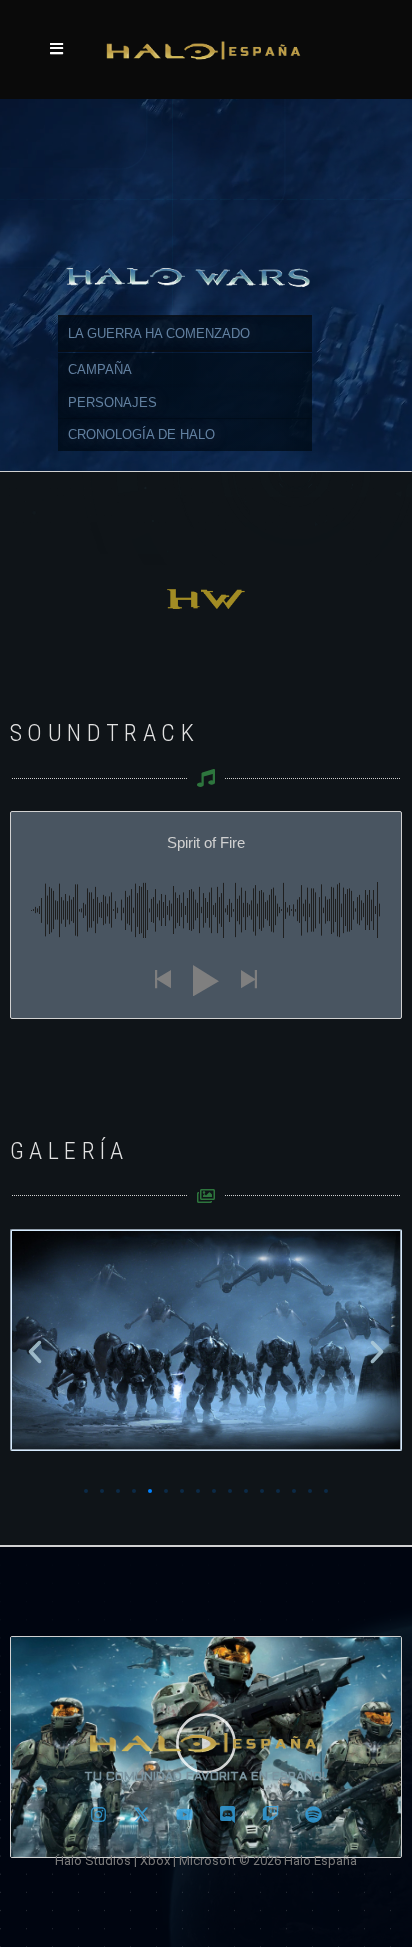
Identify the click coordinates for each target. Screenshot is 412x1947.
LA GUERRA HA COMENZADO (159, 333)
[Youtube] (185, 1814)
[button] (35, 1352)
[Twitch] (271, 1814)
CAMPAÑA (100, 369)
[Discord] (228, 1814)
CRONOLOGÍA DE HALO (141, 434)
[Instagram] (99, 1814)
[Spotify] (314, 1814)
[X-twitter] (142, 1814)
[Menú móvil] (57, 49)
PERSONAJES (112, 402)
